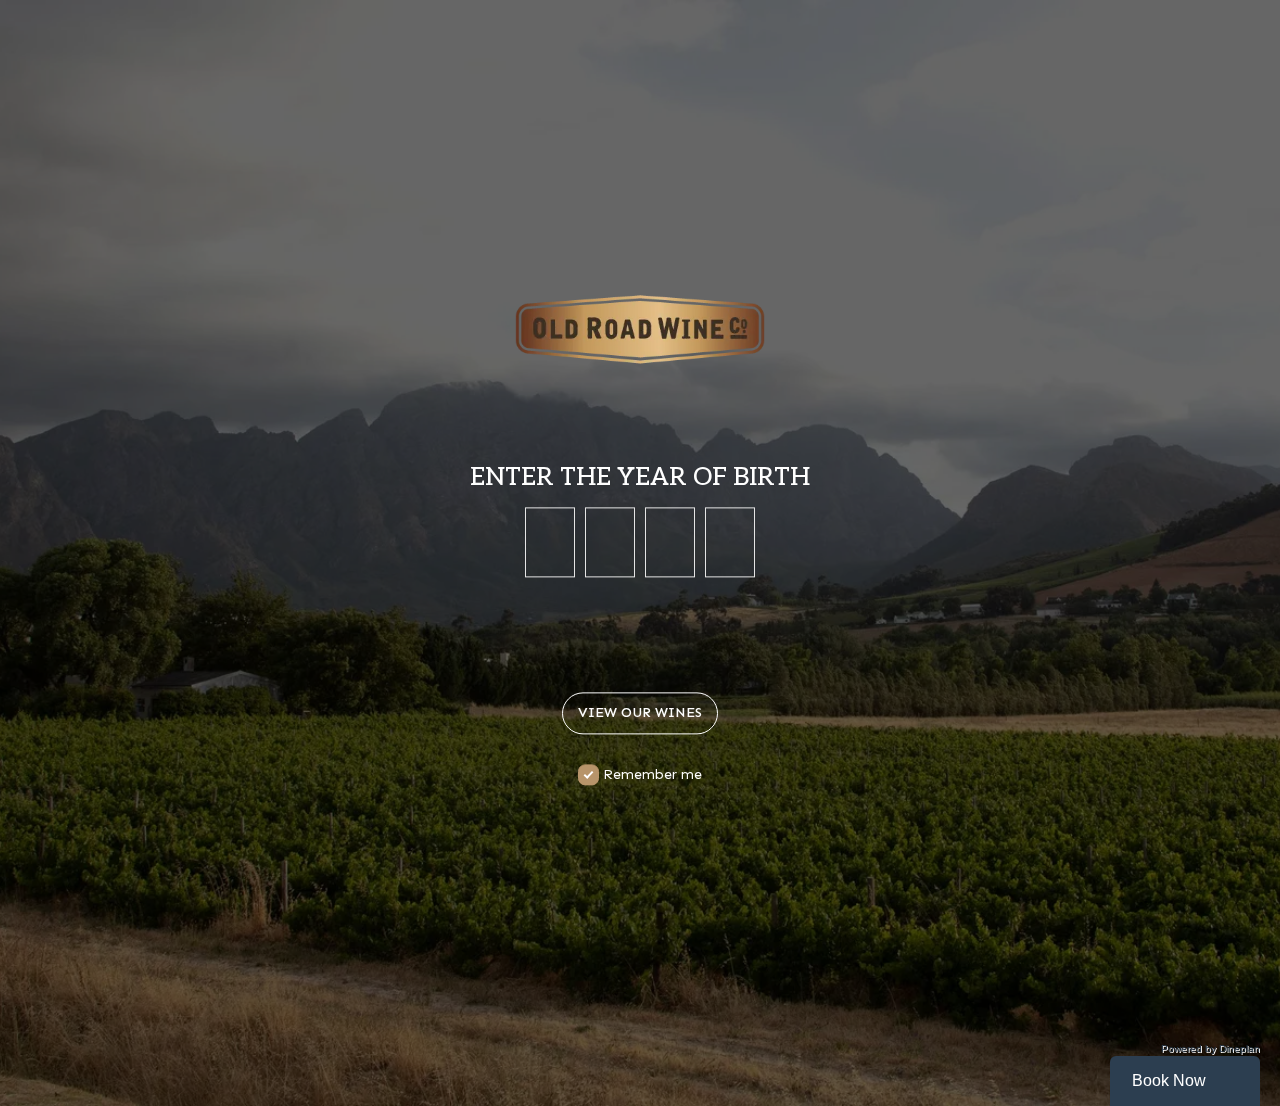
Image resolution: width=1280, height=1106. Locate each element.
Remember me (652, 775)
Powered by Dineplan (1210, 1048)
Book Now (1169, 1080)
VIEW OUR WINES (640, 713)
